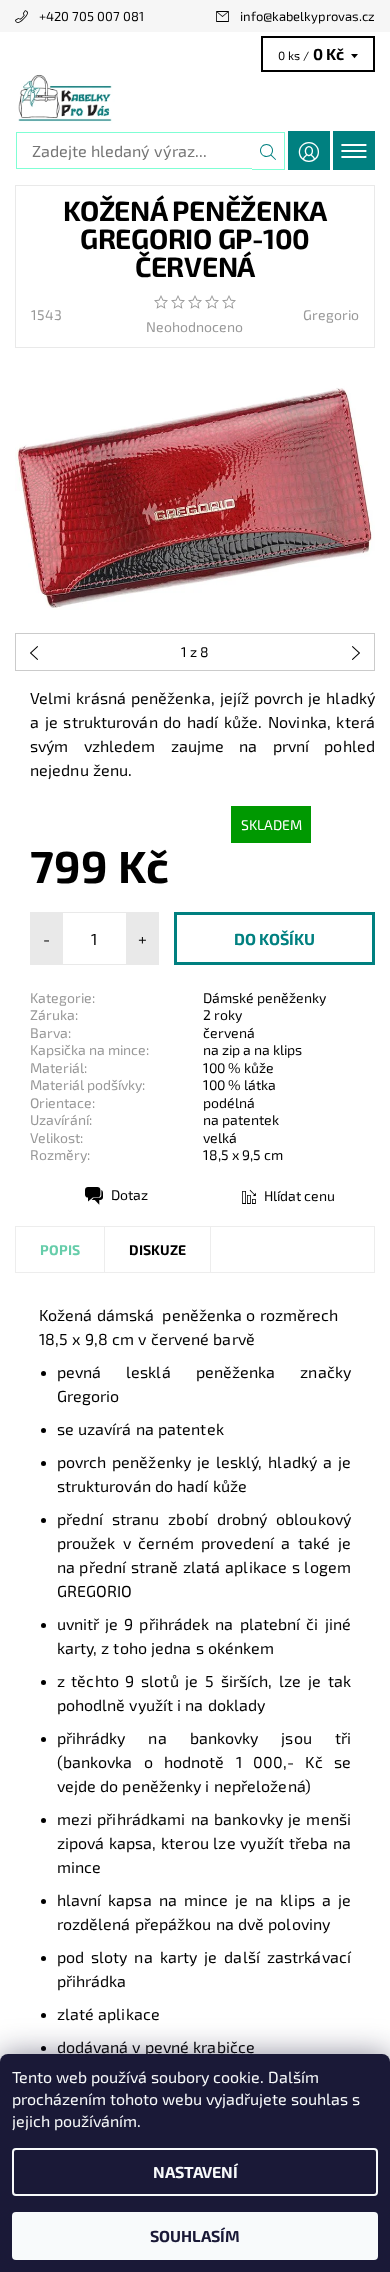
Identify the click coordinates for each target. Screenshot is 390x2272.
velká (220, 1137)
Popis (60, 1249)
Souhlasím (195, 2235)
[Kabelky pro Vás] (195, 98)
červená (229, 1032)
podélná (229, 1102)
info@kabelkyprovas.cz (307, 16)
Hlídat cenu (299, 1195)
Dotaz (129, 1194)
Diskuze (157, 1249)
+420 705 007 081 (91, 16)
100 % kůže (238, 1067)
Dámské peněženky (264, 997)
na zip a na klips (252, 1049)
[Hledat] (268, 151)
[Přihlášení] (309, 150)
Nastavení (195, 2171)
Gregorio (331, 314)
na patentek (241, 1119)
